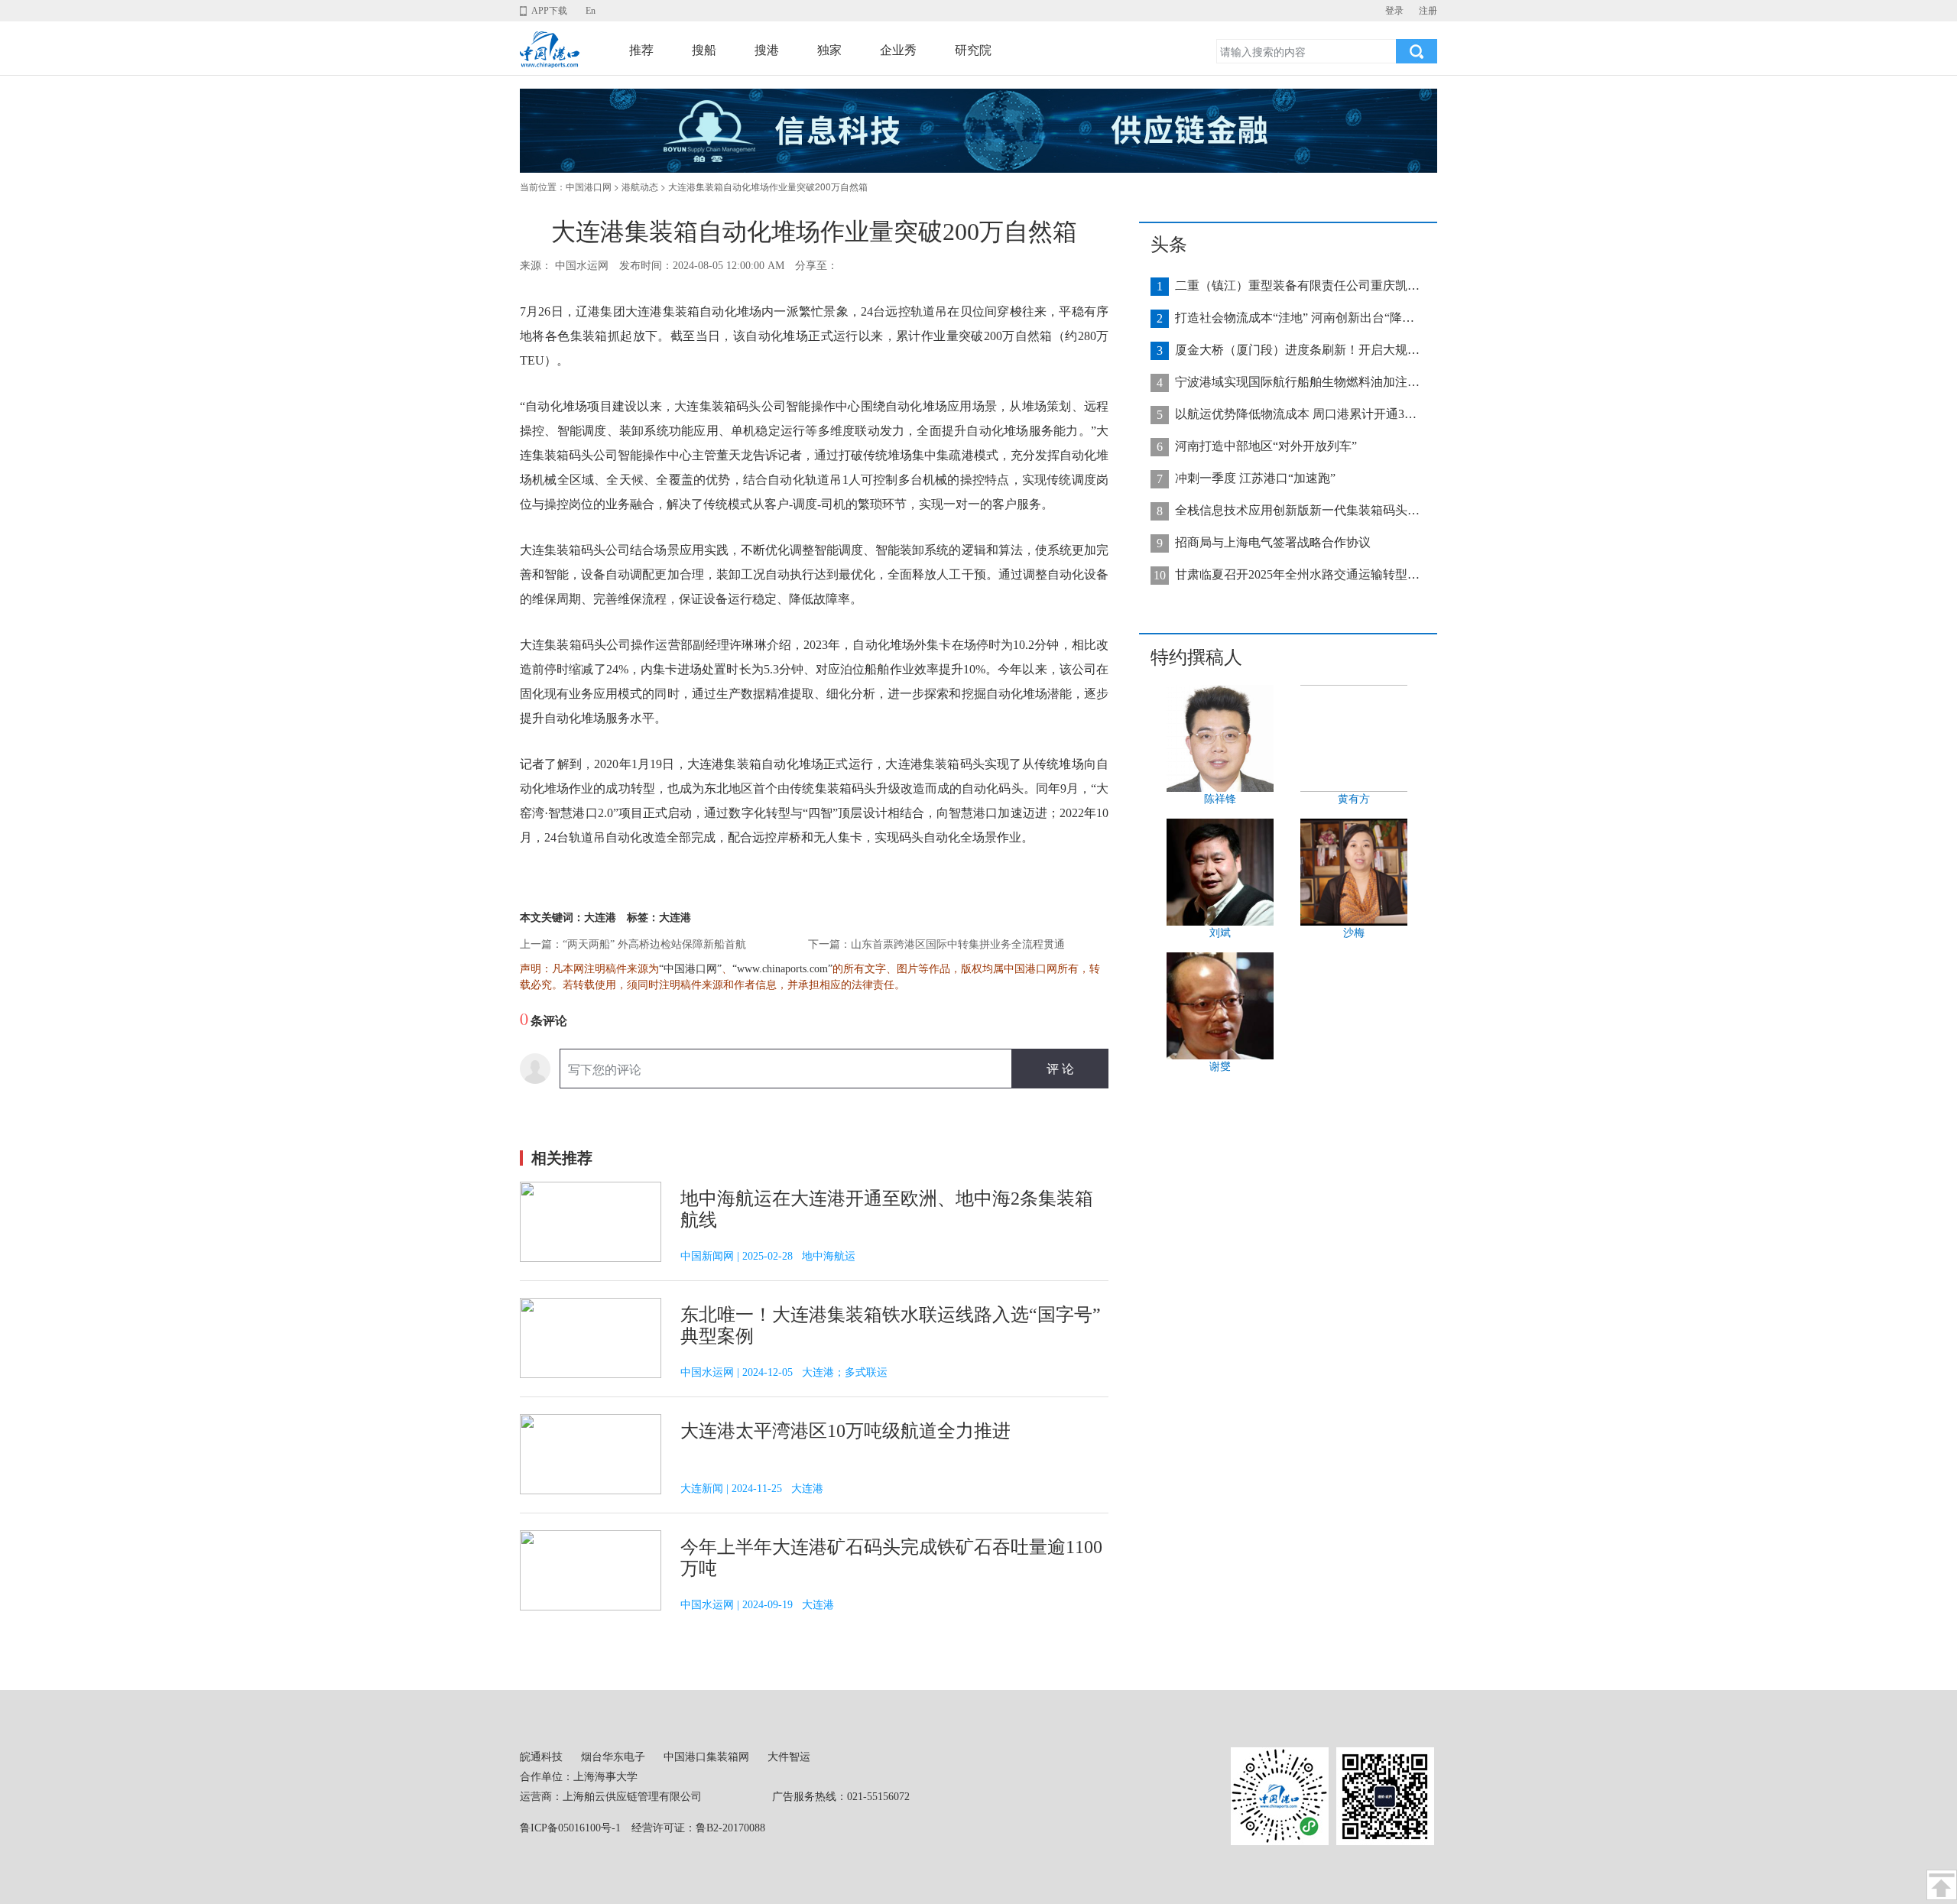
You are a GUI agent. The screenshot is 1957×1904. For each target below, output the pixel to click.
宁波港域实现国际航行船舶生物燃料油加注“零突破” (1297, 382)
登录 (1394, 11)
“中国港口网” (690, 969)
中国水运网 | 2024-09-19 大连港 (757, 1605)
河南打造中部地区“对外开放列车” (1266, 446)
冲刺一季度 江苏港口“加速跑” (1255, 478)
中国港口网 (589, 187)
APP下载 (549, 11)
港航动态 (640, 187)
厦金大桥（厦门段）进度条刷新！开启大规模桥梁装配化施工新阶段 (1297, 350)
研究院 (973, 50)
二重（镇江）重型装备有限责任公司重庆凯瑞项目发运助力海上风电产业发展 (1297, 285)
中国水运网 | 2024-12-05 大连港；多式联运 (784, 1372)
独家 (829, 50)
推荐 (641, 50)
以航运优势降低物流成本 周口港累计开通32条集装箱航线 (1297, 414)
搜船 (704, 50)
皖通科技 (541, 1757)
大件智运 (789, 1757)
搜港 (767, 50)
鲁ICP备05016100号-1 (570, 1828)
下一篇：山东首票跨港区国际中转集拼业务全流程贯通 (936, 944)
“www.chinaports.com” (782, 969)
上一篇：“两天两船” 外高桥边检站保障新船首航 (633, 944)
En (591, 11)
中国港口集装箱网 (706, 1757)
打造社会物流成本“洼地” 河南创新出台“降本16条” (1297, 318)
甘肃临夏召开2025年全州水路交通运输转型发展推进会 (1297, 574)
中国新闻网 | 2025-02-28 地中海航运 (768, 1256)
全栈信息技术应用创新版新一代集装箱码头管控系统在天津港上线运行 (1297, 510)
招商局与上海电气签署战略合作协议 (1273, 542)
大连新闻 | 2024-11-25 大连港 (752, 1489)
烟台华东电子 (613, 1757)
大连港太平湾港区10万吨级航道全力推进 (845, 1431)
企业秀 (898, 50)
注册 (1428, 11)
